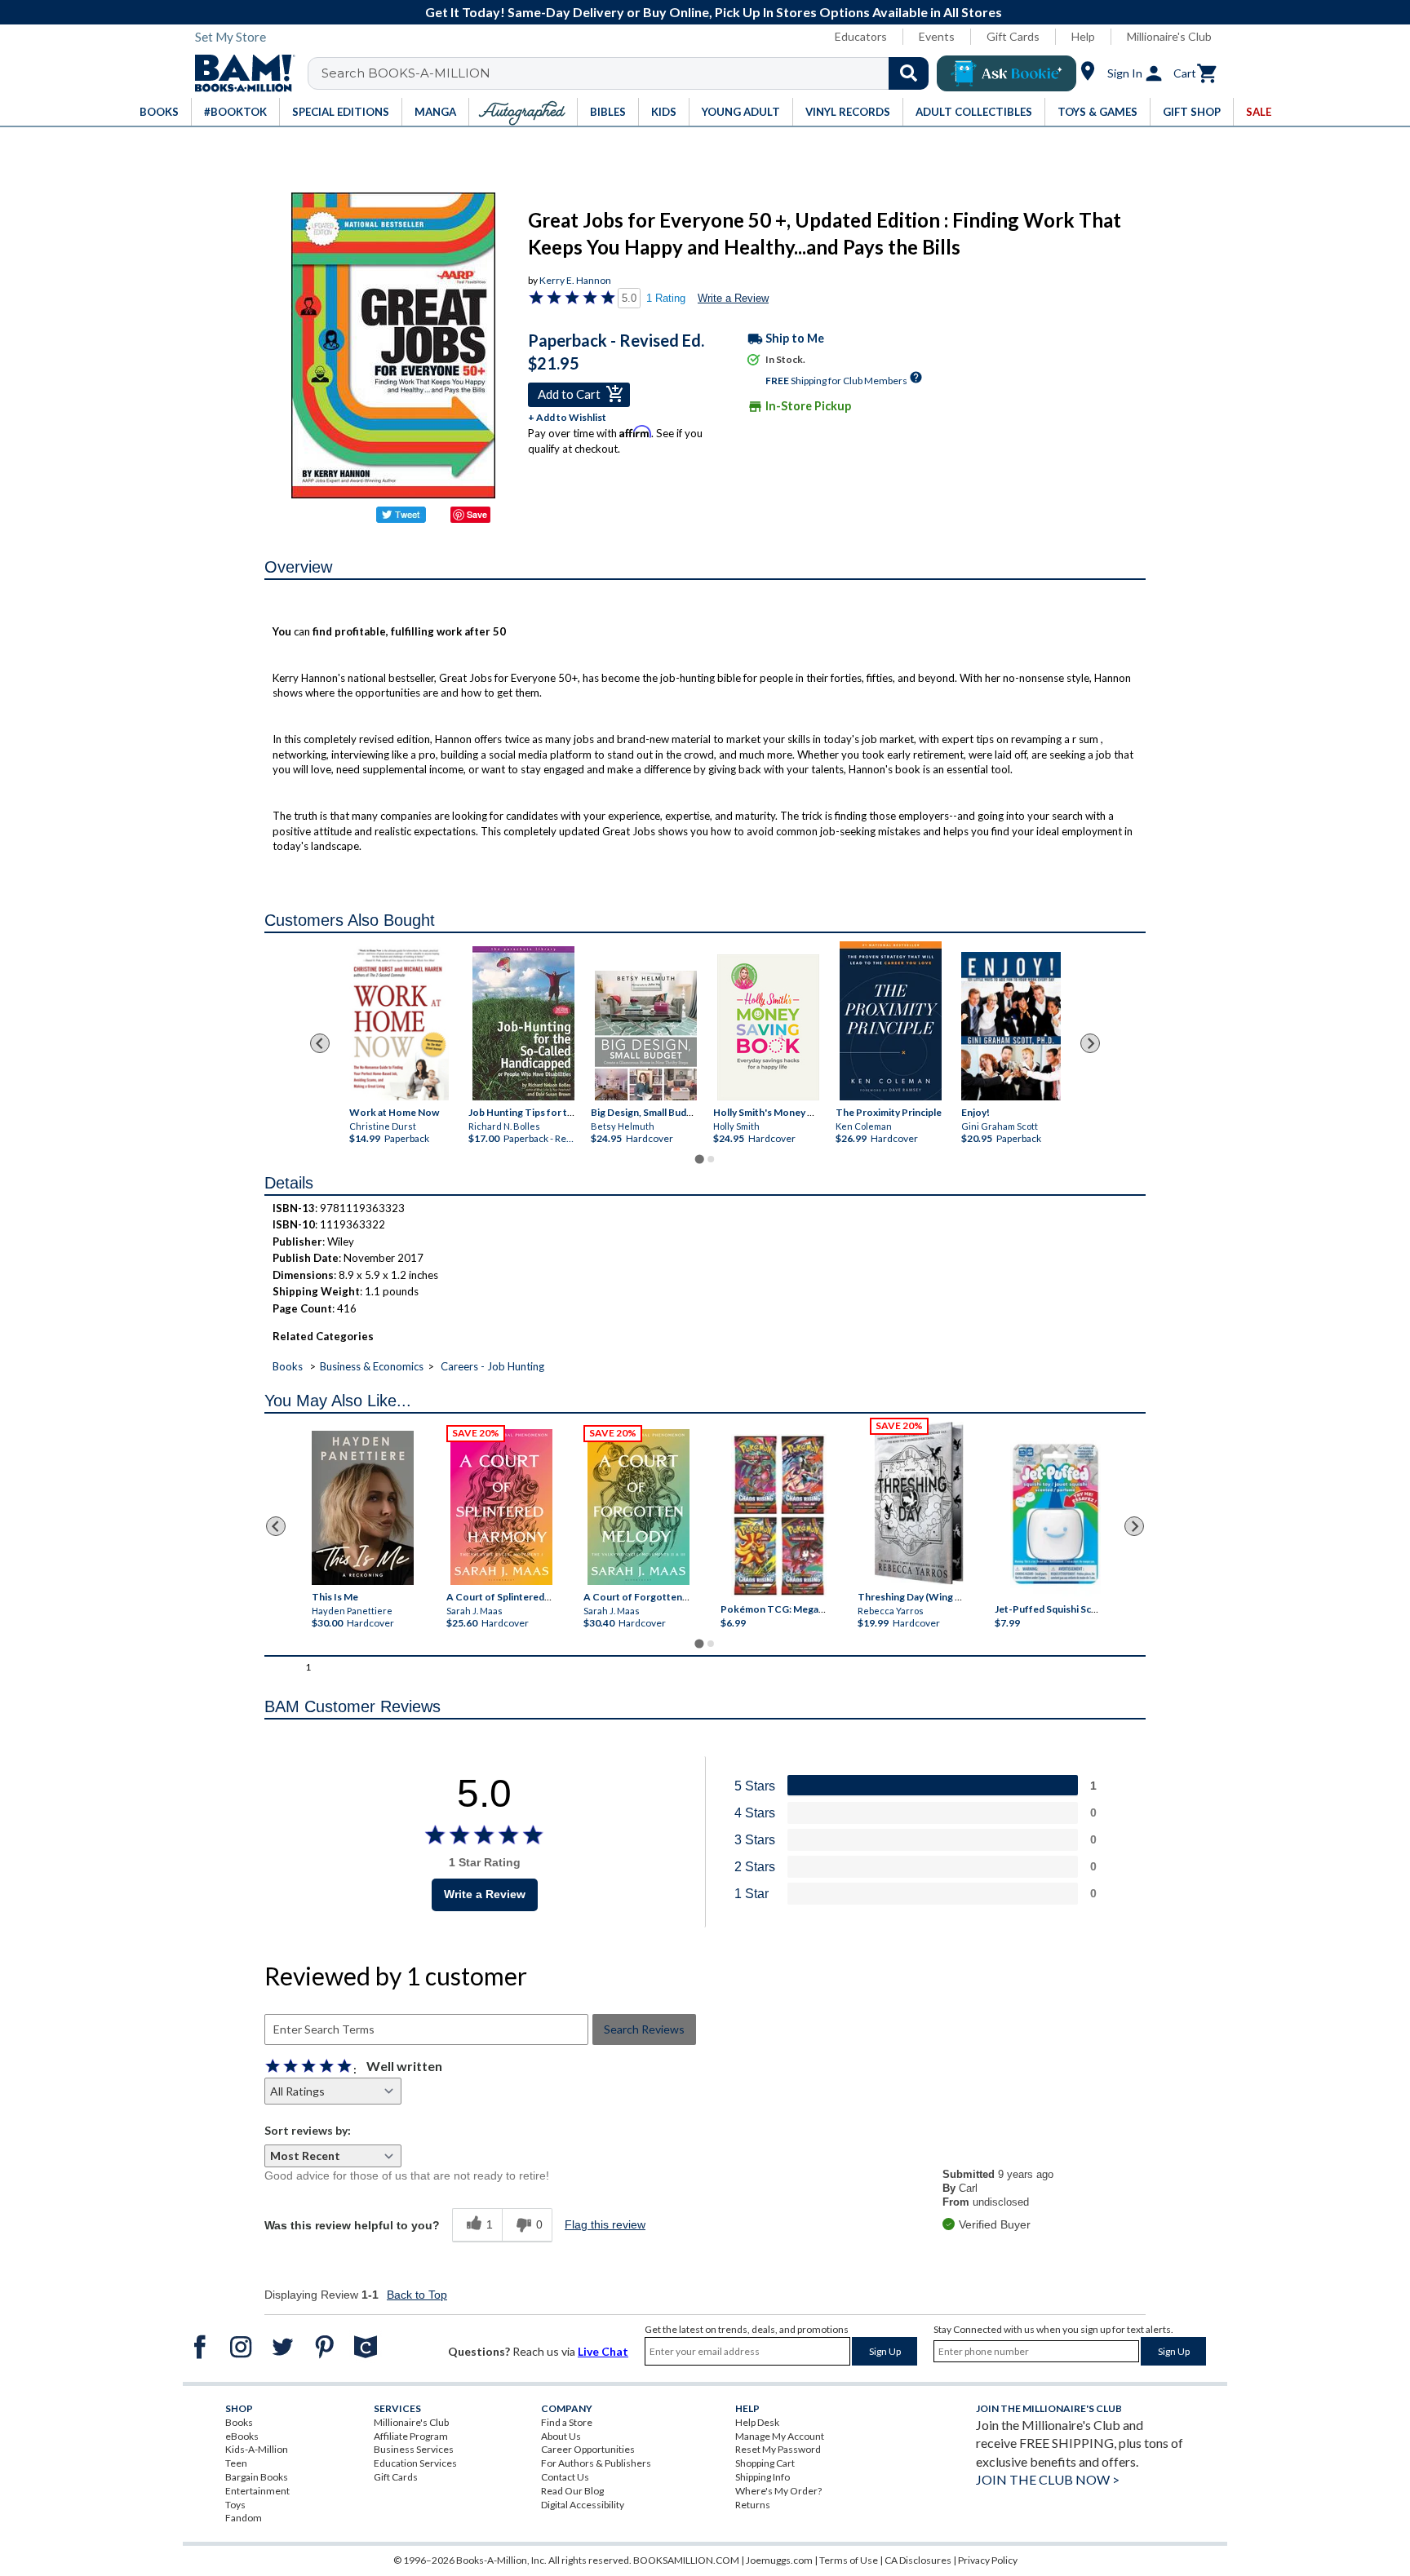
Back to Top (417, 2295)
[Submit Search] (909, 73)
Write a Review (733, 298)
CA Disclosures (918, 2560)
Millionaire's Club (1169, 36)
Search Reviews (644, 2029)
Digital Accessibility (583, 2505)
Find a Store (567, 2422)
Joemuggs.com (779, 2560)
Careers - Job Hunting (492, 1366)
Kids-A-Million (257, 2449)
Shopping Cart (765, 2463)
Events (937, 36)
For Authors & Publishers (596, 2463)
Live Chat (603, 2351)
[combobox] (629, 73)
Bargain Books (257, 2477)
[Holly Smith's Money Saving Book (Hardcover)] (768, 1027)
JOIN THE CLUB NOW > (1048, 2479)
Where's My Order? (778, 2491)
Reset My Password (778, 2449)
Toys (235, 2505)
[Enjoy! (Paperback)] (1011, 1026)
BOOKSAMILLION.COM (686, 2560)
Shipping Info (763, 2477)
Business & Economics (372, 1366)
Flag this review (605, 2224)
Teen (236, 2463)
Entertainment (257, 2491)
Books (288, 1366)
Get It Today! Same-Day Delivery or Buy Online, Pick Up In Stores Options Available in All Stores (714, 12)
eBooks (242, 2436)
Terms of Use (849, 2560)
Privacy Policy (988, 2560)
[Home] (239, 73)
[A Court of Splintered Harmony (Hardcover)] (501, 1507)
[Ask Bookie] (1007, 73)
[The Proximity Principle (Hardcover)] (891, 1021)
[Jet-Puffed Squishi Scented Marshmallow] (1055, 1516)
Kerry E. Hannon (575, 280)
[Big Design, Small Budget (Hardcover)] (646, 1036)
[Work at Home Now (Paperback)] (399, 1022)
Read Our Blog (572, 2491)
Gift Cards (1013, 36)
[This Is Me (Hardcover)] (362, 1508)
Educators (861, 36)
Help (1083, 36)
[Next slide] (1090, 1043)
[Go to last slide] (320, 1043)
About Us (561, 2436)
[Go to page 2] (711, 1159)
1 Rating (666, 298)
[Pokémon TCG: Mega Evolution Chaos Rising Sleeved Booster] (778, 1516)
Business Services (414, 2449)
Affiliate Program (411, 2436)
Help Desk (757, 2422)
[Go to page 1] (699, 1159)
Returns (753, 2505)
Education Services (415, 2463)
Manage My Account (780, 2436)
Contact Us (565, 2477)
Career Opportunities (588, 2449)
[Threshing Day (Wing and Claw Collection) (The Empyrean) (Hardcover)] (919, 1503)
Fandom (244, 2518)
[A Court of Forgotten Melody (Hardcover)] (638, 1507)
